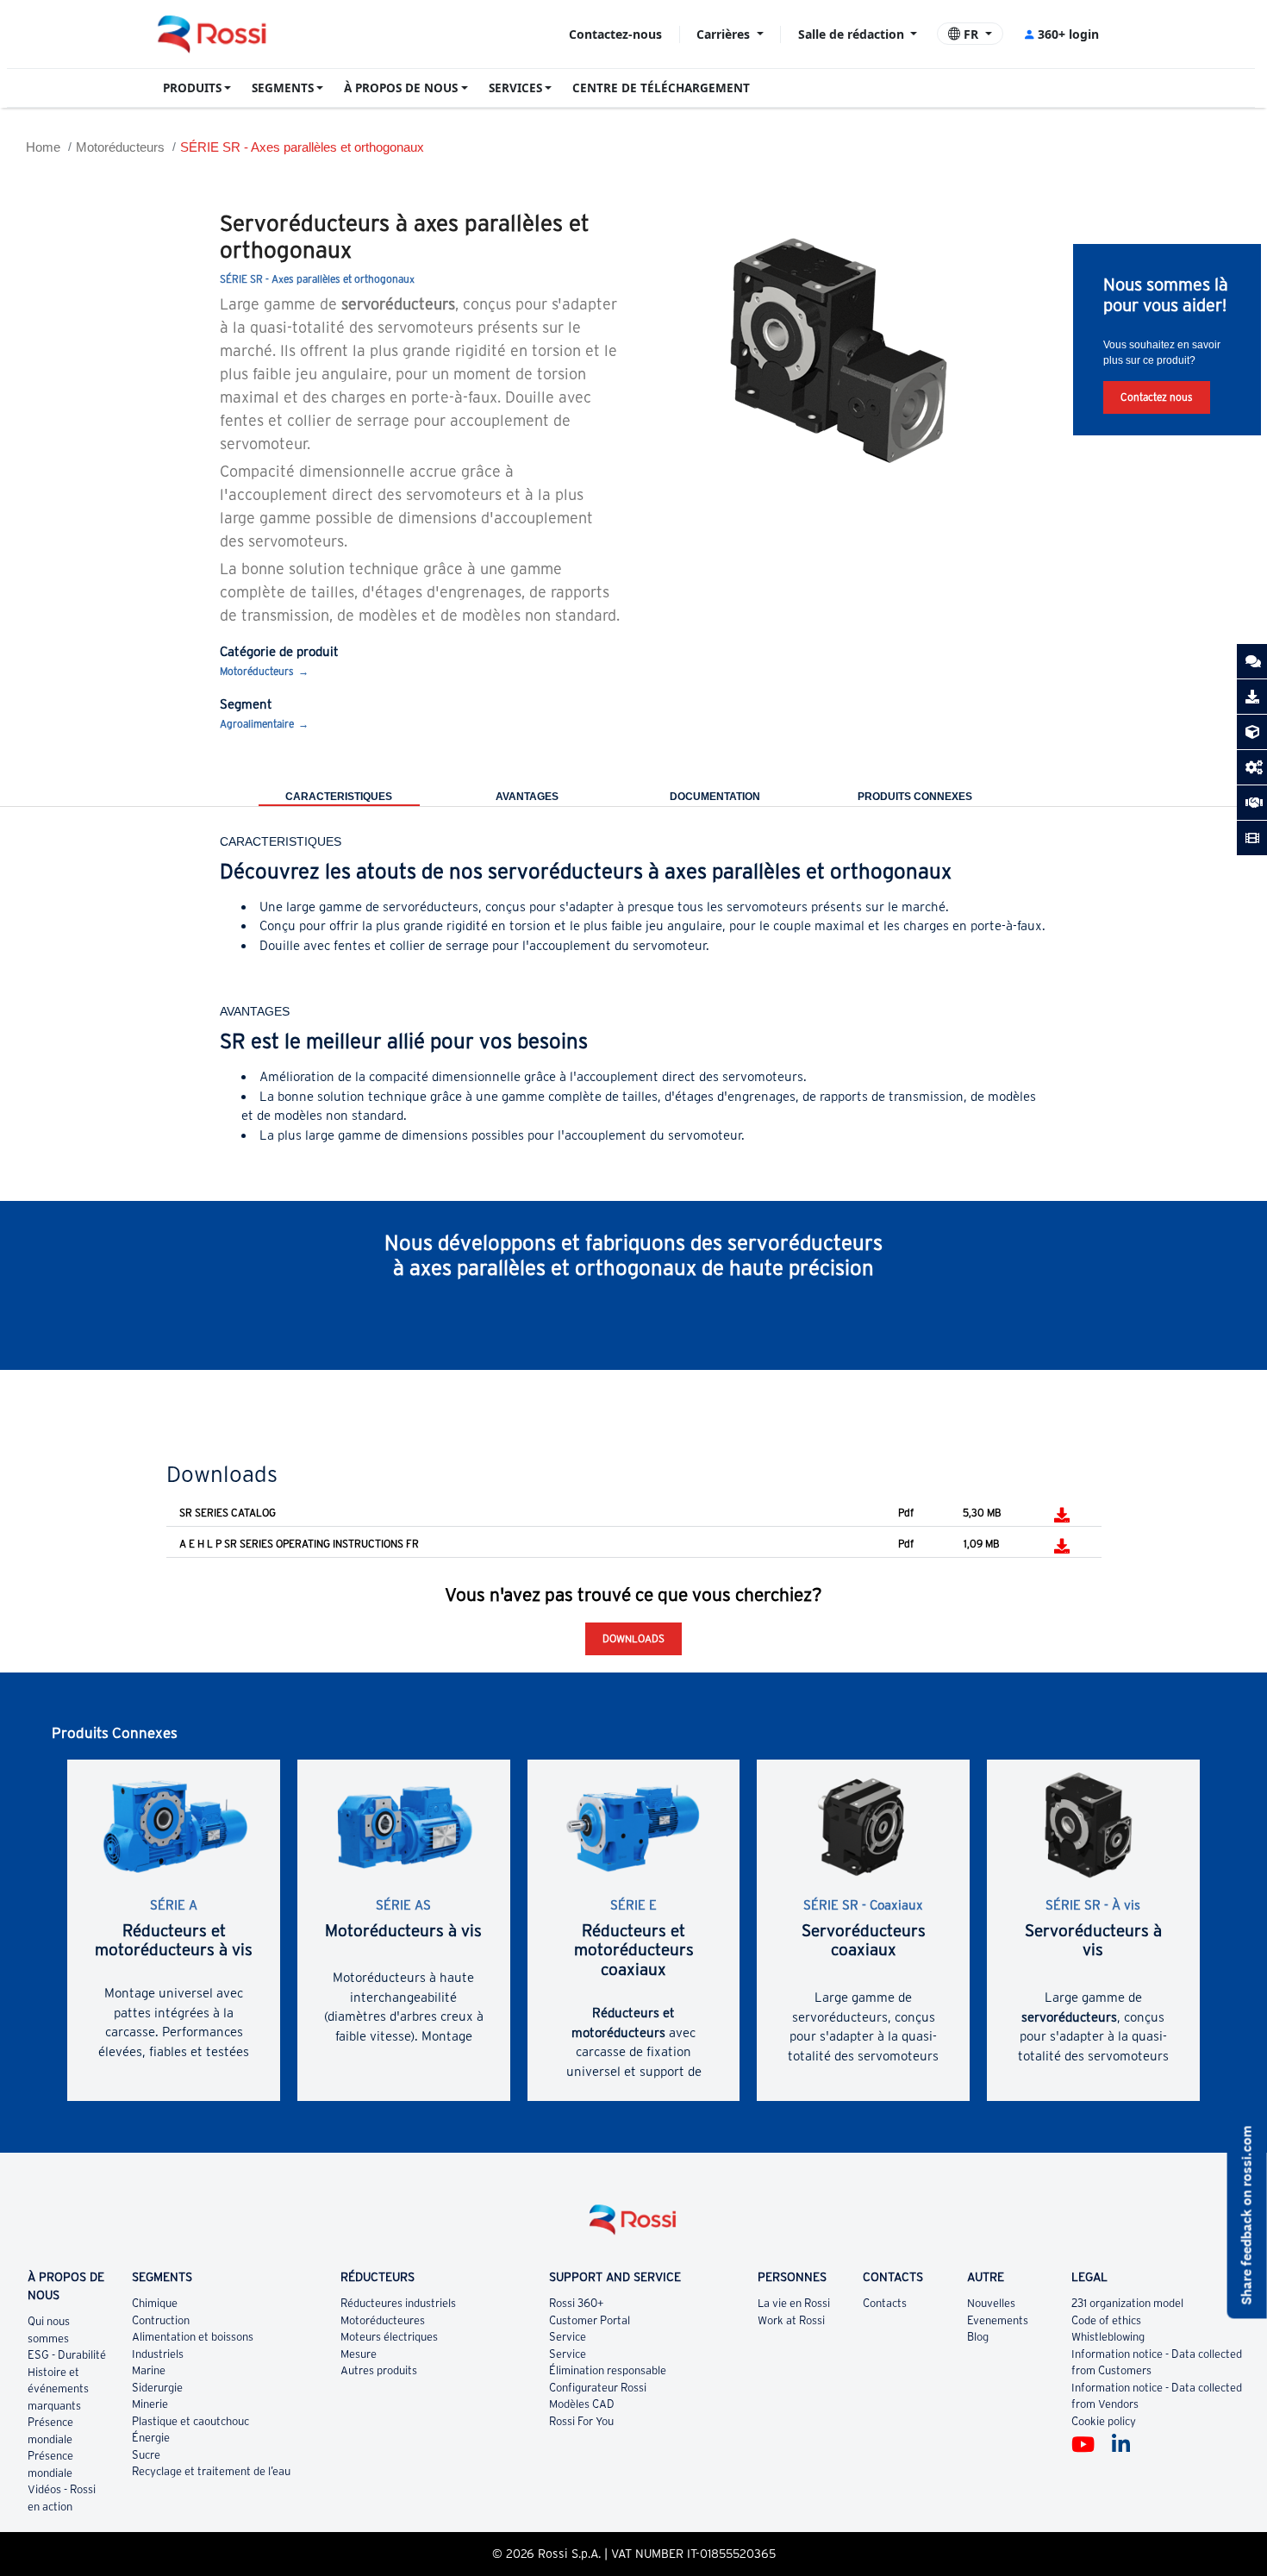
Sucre (146, 2455)
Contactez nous (1157, 397)
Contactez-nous (615, 34)
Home (43, 147)
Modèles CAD (582, 2404)
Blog (978, 2337)
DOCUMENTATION (715, 797)
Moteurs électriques (389, 2337)
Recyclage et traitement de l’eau (211, 2471)
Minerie (150, 2404)
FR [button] (971, 34)
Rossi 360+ (577, 2303)
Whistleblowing (1108, 2337)
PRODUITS (192, 88)
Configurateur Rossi (598, 2388)
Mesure (359, 2354)
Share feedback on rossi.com (1247, 2215)
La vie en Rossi (794, 2303)
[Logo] (633, 2226)
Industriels (158, 2354)
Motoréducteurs (120, 147)
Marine (149, 2370)
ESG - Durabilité (67, 2355)
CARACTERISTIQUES (339, 797)
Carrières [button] (725, 34)
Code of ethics (1106, 2320)
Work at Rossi (791, 2320)
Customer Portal (590, 2320)
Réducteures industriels (398, 2303)
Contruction (161, 2320)
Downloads (633, 1638)
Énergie (151, 2438)
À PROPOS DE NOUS (401, 88)
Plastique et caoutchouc (190, 2421)
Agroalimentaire (257, 724)
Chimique (155, 2303)
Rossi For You (581, 2421)
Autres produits (379, 2370)
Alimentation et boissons (193, 2337)
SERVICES (515, 88)
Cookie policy (1104, 2421)
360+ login (1068, 34)
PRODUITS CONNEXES (915, 797)
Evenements (998, 2320)
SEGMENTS (283, 88)
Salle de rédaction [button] (853, 34)
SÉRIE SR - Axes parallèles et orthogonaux (302, 147)
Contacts (885, 2303)
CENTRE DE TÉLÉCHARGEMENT (661, 88)
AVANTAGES (527, 797)
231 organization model (1127, 2303)
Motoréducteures (383, 2320)
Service (568, 2337)
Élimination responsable (608, 2370)
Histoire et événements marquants (58, 2389)
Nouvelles (991, 2303)
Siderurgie (157, 2388)
